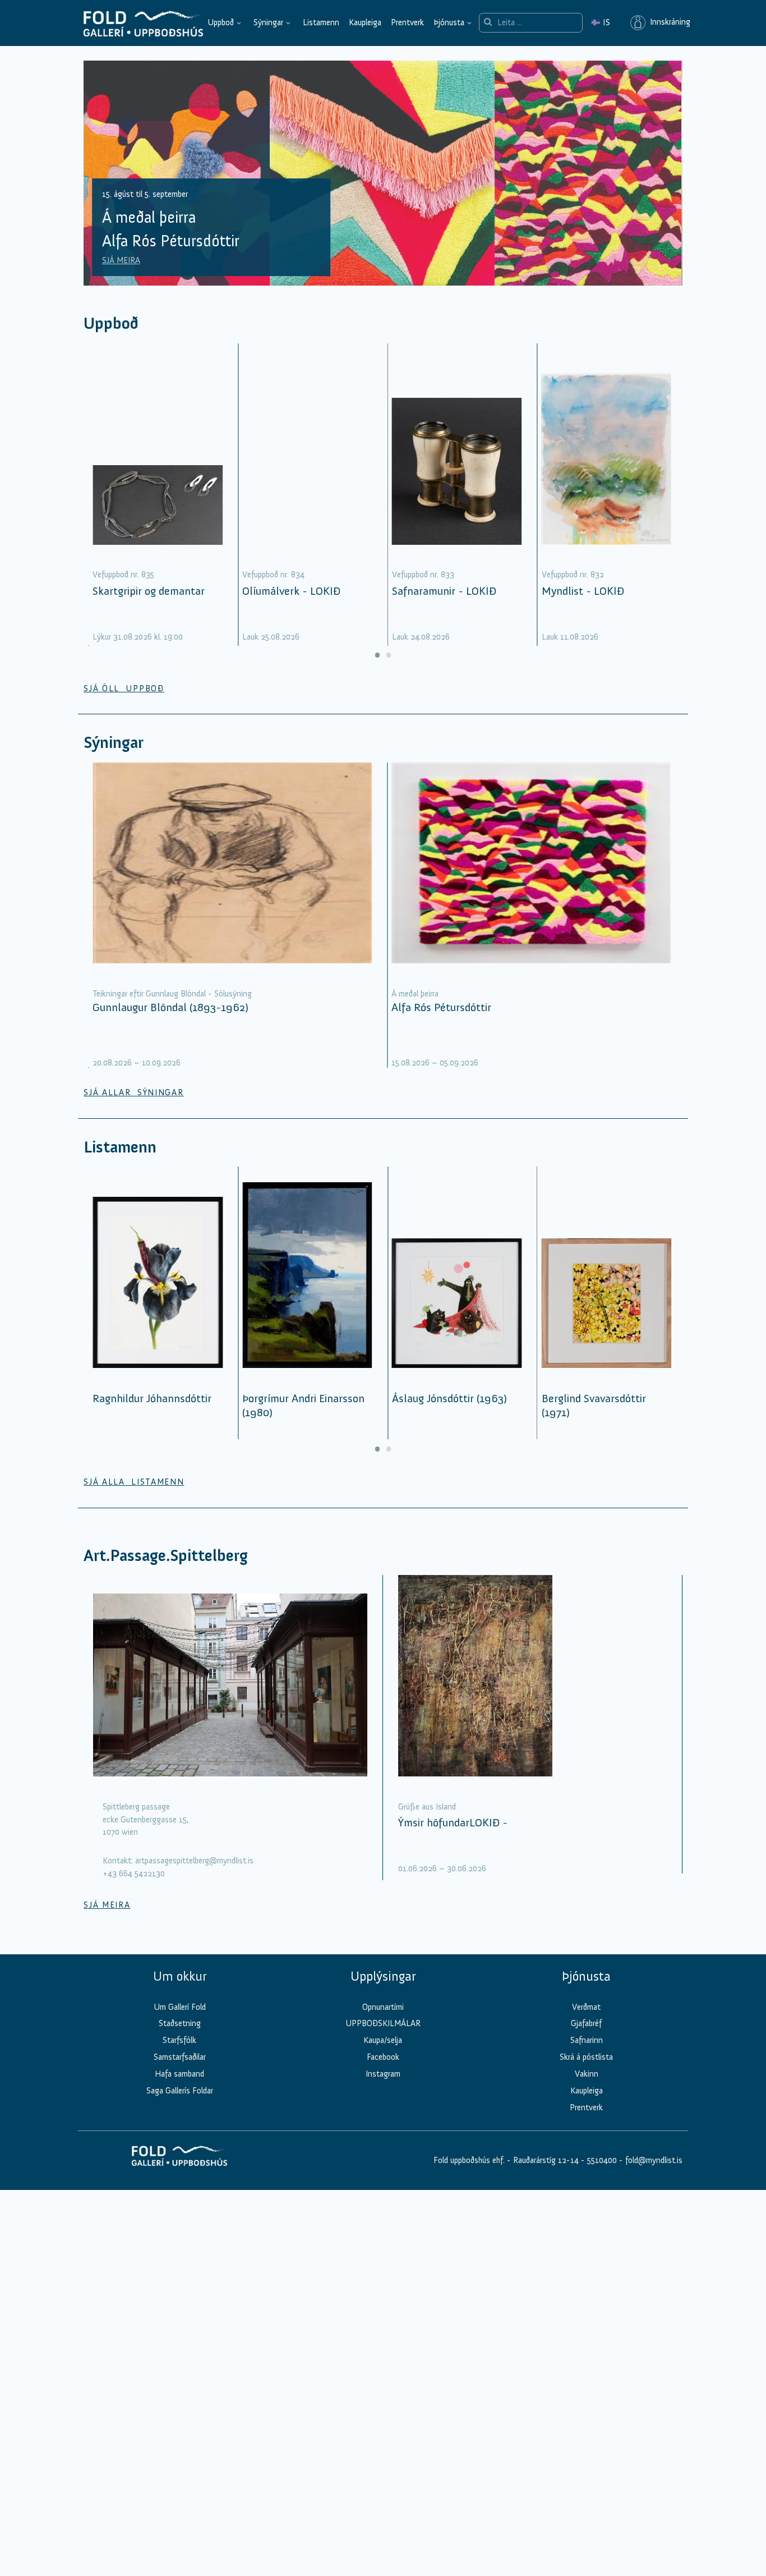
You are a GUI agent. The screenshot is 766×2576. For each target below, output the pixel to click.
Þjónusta (449, 22)
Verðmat (586, 2007)
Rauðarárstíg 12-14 (545, 2160)
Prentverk (407, 22)
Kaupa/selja (383, 2040)
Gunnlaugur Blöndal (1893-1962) (170, 1007)
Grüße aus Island (427, 1807)
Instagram (383, 2074)
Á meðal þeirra (415, 994)
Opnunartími (383, 2007)
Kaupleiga (365, 22)
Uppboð (221, 22)
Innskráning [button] (668, 22)
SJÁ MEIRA (121, 260)
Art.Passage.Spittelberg (166, 1556)
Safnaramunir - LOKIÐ (444, 591)
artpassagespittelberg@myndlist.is (194, 1861)
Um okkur (180, 1976)
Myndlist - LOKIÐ (583, 591)
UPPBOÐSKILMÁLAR (383, 2023)
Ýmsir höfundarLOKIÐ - (453, 1822)
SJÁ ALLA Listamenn (134, 1482)
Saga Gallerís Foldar (180, 2091)
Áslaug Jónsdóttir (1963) (449, 1398)
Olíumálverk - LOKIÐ (291, 591)
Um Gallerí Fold (180, 2007)
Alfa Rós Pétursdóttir (441, 1007)
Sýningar (268, 22)
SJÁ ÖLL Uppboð (124, 688)
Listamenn (321, 22)
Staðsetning (180, 2023)
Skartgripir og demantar (149, 591)
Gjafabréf (586, 2023)
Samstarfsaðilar (180, 2057)
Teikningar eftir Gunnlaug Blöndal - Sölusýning (172, 994)
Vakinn (587, 2074)
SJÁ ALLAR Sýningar (133, 1092)
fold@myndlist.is (654, 2160)
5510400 (602, 2160)
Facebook (383, 2057)
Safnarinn (587, 2040)
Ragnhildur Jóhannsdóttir (152, 1398)
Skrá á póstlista (586, 2057)
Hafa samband (179, 2074)
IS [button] (601, 22)
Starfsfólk (179, 2040)
